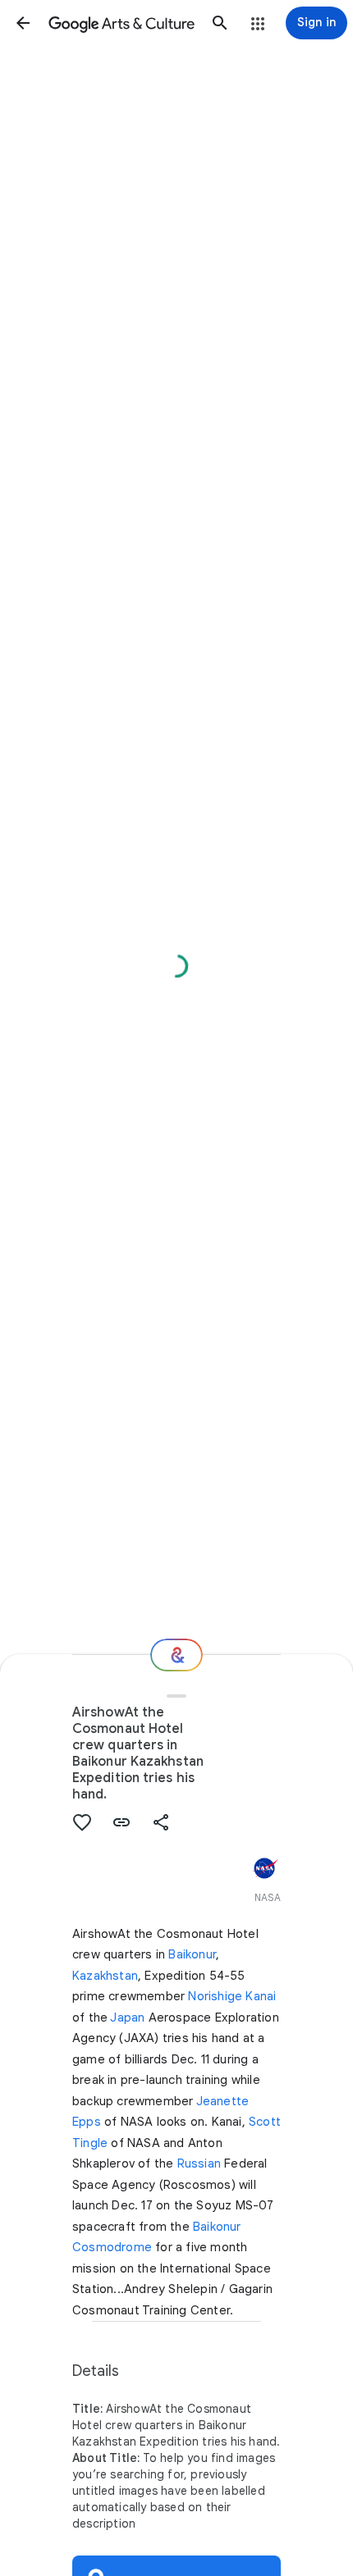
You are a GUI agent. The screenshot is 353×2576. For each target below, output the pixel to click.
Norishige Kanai (232, 1996)
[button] (23, 23)
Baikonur (192, 1954)
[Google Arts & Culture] (121, 23)
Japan (127, 2017)
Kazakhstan (105, 1976)
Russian (199, 2163)
